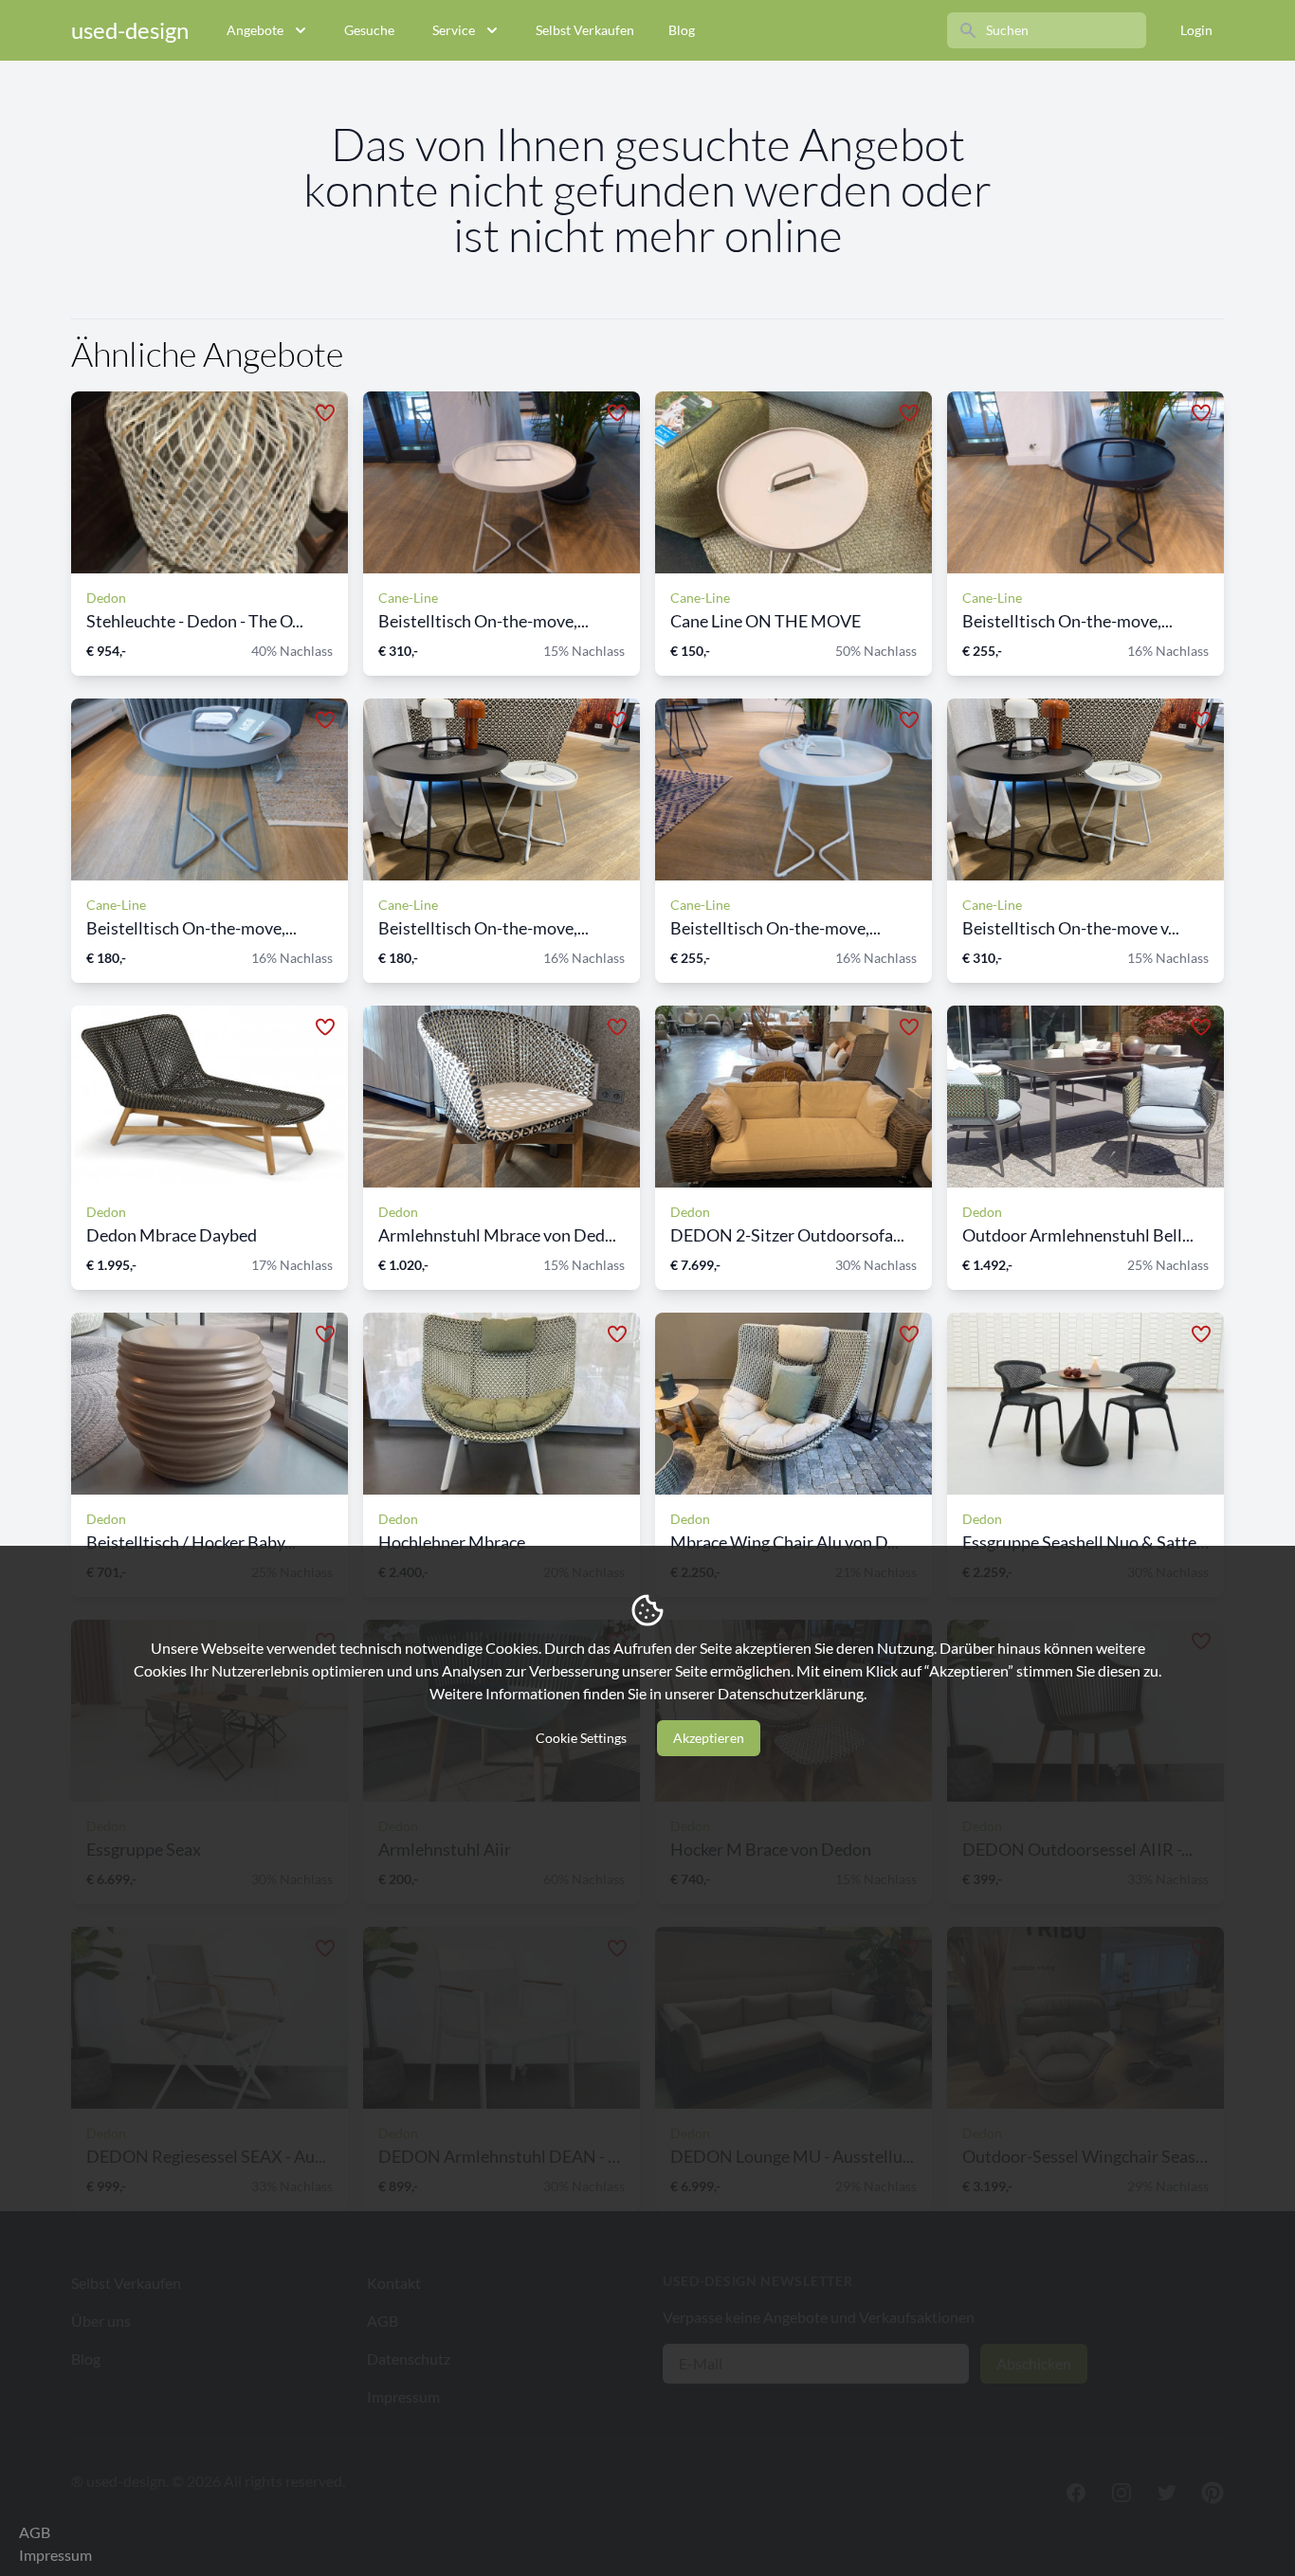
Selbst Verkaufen (585, 30)
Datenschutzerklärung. (792, 1693)
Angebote (255, 30)
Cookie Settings (581, 1738)
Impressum (55, 2555)
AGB (35, 2532)
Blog (682, 30)
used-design (130, 30)
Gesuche (369, 30)
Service (454, 30)
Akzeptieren (709, 1738)
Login (1196, 30)
